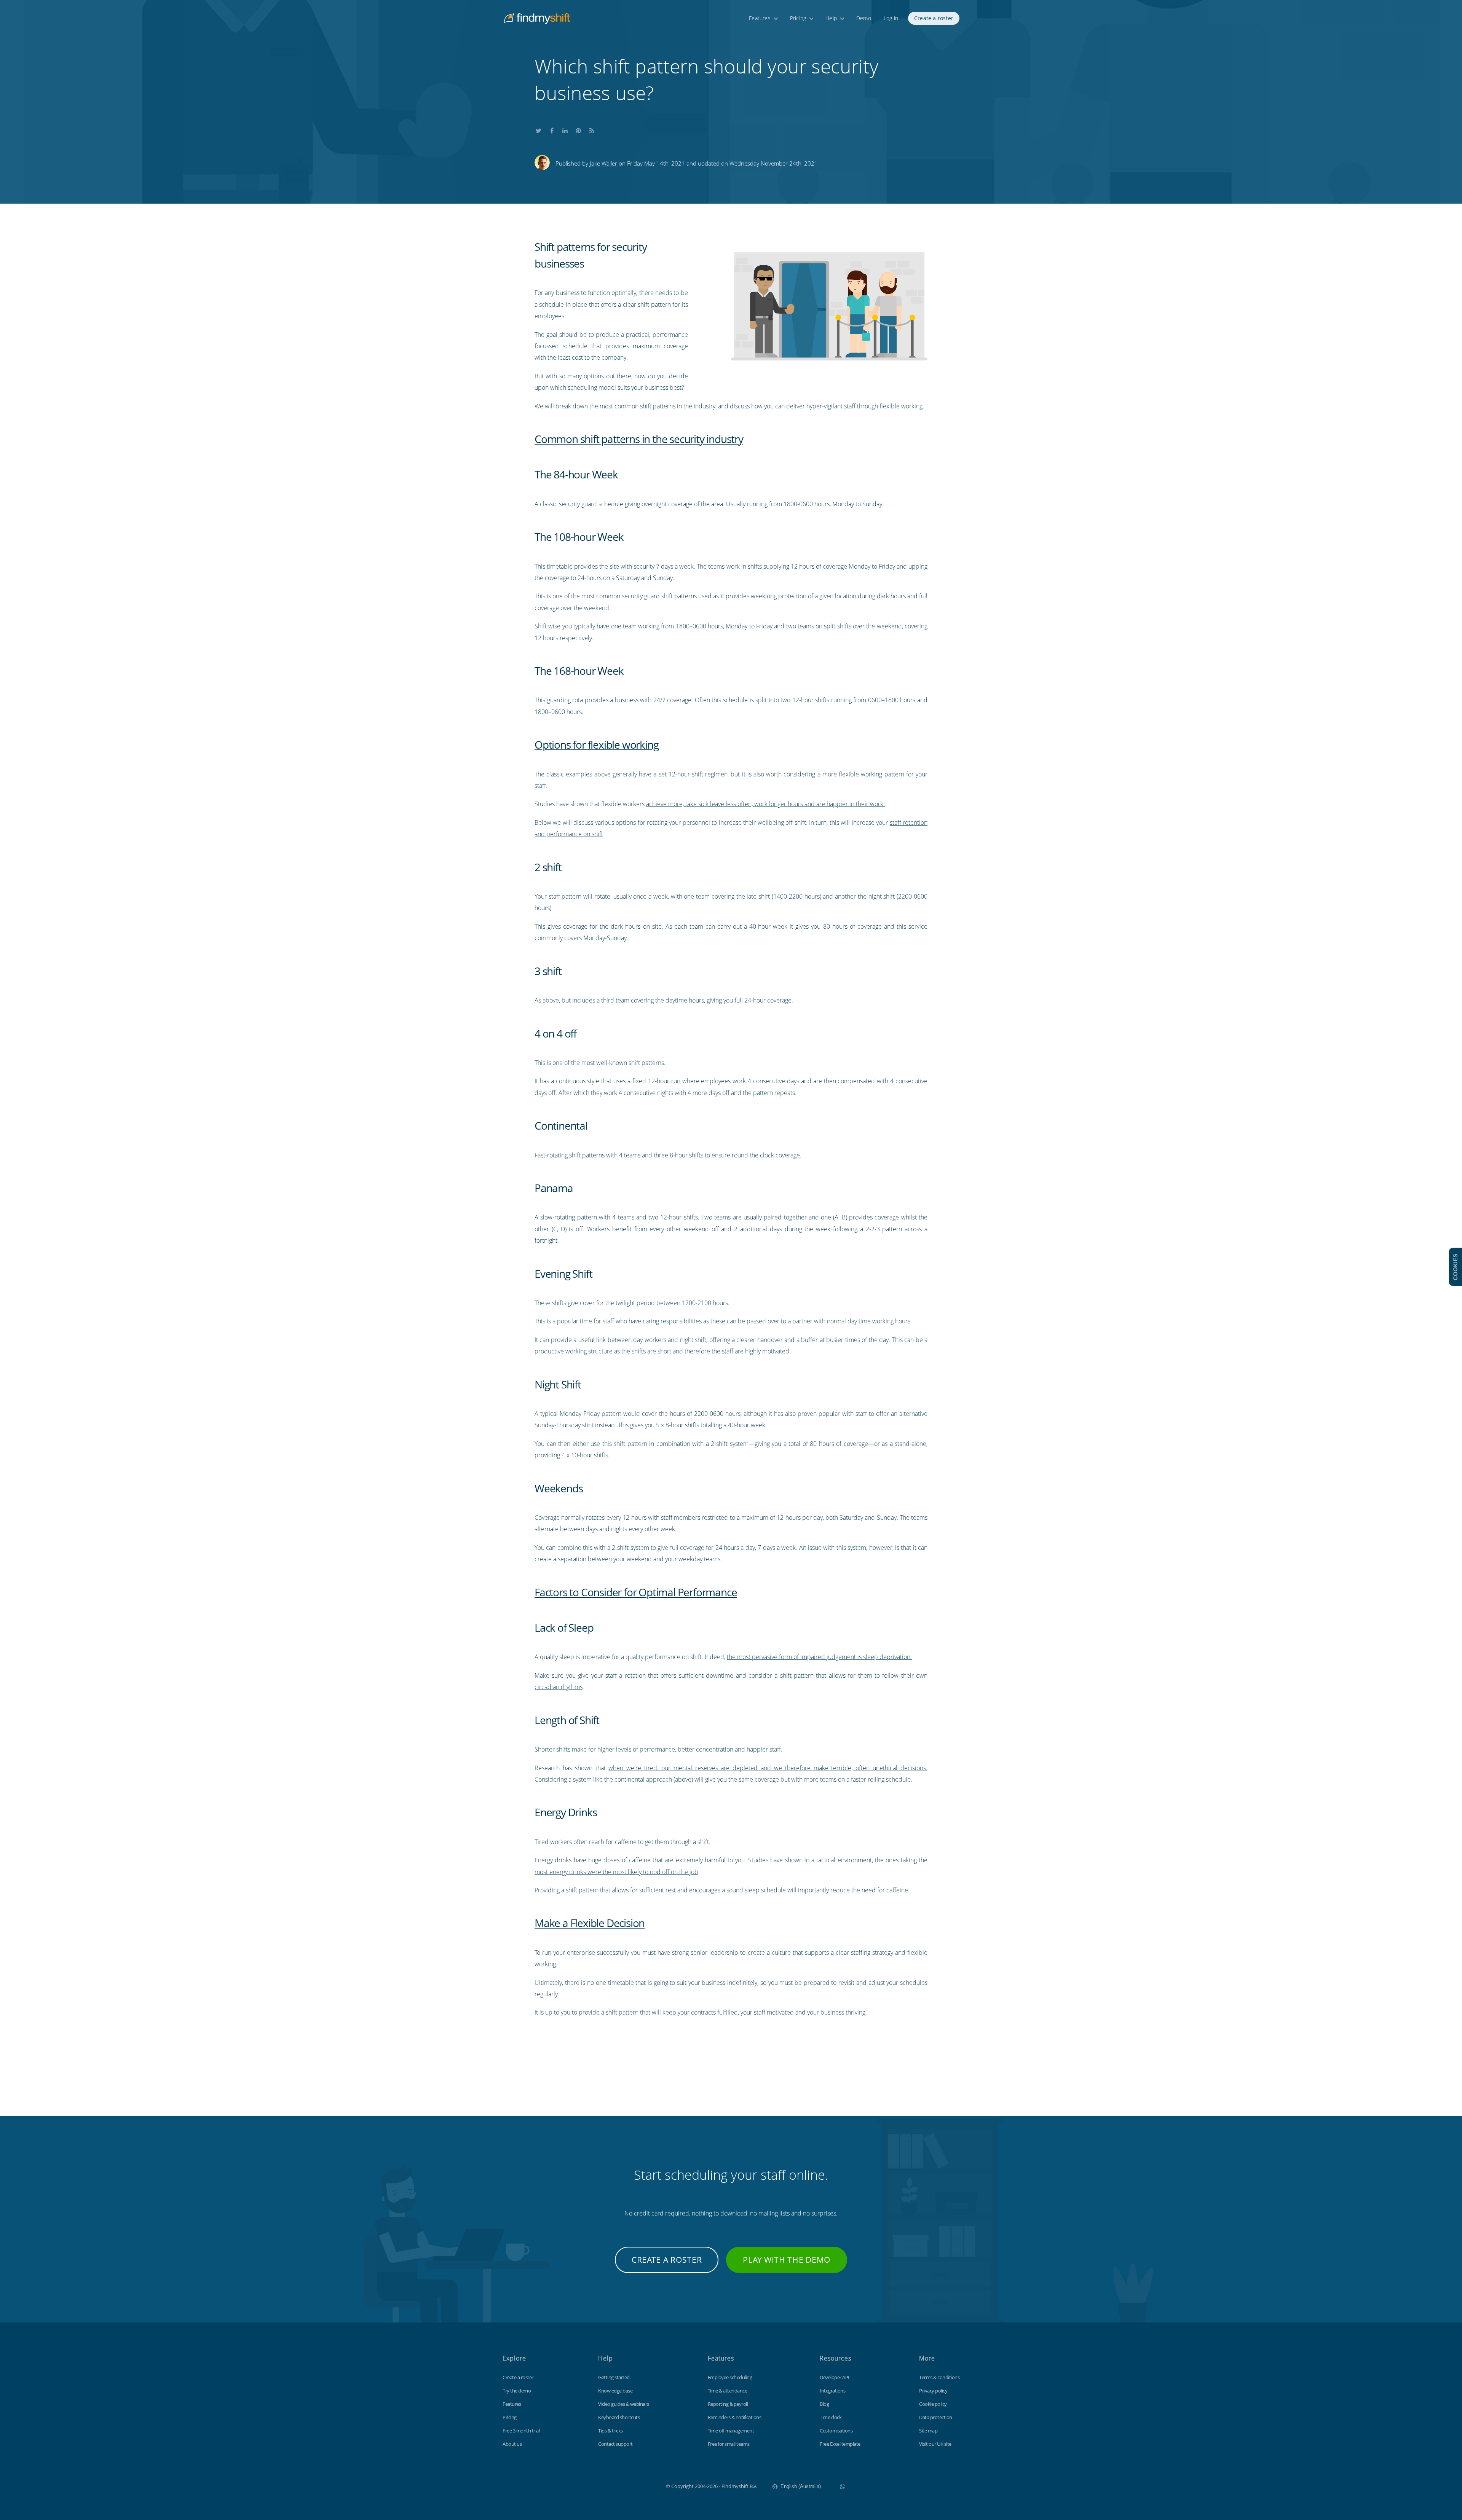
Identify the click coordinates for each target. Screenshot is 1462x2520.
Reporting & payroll (728, 2404)
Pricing (798, 18)
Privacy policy (933, 2391)
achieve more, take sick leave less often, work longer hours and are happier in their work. (765, 804)
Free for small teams (729, 2444)
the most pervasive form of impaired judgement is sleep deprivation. (819, 1657)
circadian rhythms (559, 1687)
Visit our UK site (935, 2444)
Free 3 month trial (521, 2431)
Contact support (615, 2444)
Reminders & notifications (735, 2417)
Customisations (836, 2431)
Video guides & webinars (624, 2404)
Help (831, 18)
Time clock (831, 2417)
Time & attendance (728, 2391)
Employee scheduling (730, 2377)
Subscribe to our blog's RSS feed (592, 129)
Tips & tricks (610, 2431)
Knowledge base (615, 2391)
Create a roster (934, 18)
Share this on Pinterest (578, 129)
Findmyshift (628, 2485)
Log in (891, 18)
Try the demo (517, 2391)
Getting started (614, 2377)
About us (512, 2444)
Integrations (832, 2391)
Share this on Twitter (538, 129)
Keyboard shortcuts (619, 2417)
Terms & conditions (939, 2377)
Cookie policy (933, 2404)
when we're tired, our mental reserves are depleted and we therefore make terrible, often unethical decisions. (768, 1768)
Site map (928, 2431)
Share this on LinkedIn (565, 129)
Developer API (835, 2377)
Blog (824, 2404)
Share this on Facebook (552, 129)
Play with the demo (787, 2260)
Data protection (936, 2417)
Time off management (731, 2431)
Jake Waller (603, 163)
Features (760, 18)
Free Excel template (840, 2444)
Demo (864, 18)
